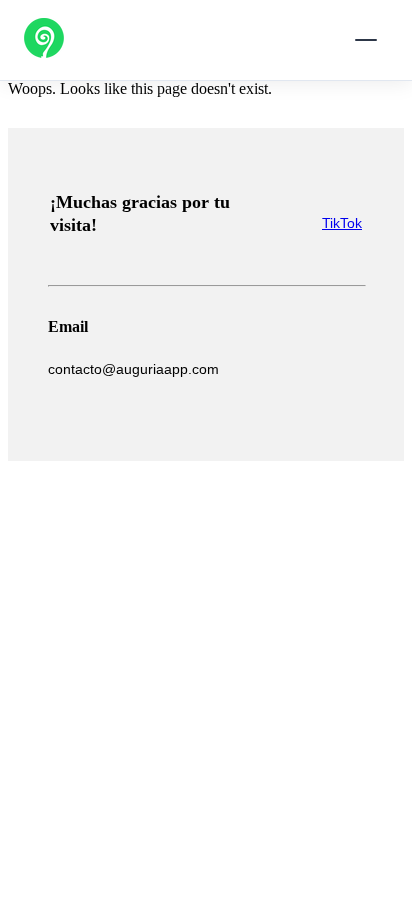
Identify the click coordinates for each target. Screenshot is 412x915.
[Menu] (366, 40)
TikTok (342, 223)
